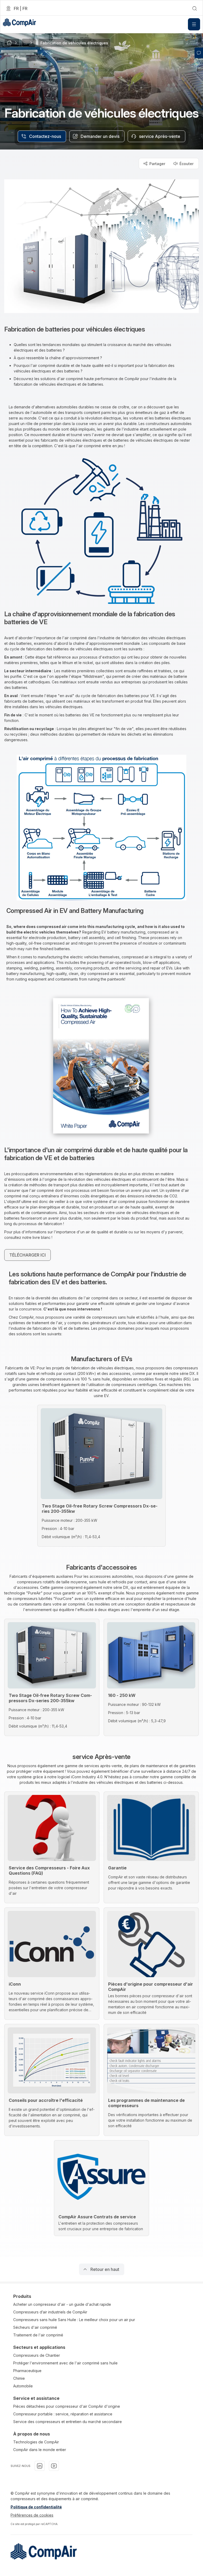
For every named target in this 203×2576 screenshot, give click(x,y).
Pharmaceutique (27, 2371)
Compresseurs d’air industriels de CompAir (50, 2312)
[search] (195, 8)
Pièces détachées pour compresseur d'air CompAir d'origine (67, 2406)
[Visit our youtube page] (54, 2466)
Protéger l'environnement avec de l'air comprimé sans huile (65, 2363)
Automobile (23, 2386)
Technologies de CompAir (36, 2442)
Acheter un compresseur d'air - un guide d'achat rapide (62, 2304)
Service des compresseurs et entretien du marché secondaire (68, 2422)
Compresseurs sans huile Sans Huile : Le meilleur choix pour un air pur (74, 2320)
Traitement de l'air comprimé (38, 2335)
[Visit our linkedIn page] (40, 2466)
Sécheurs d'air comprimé (35, 2327)
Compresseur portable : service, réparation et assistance (63, 2414)
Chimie (19, 2378)
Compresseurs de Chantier (37, 2355)
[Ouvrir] (194, 24)
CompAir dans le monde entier (40, 2450)
